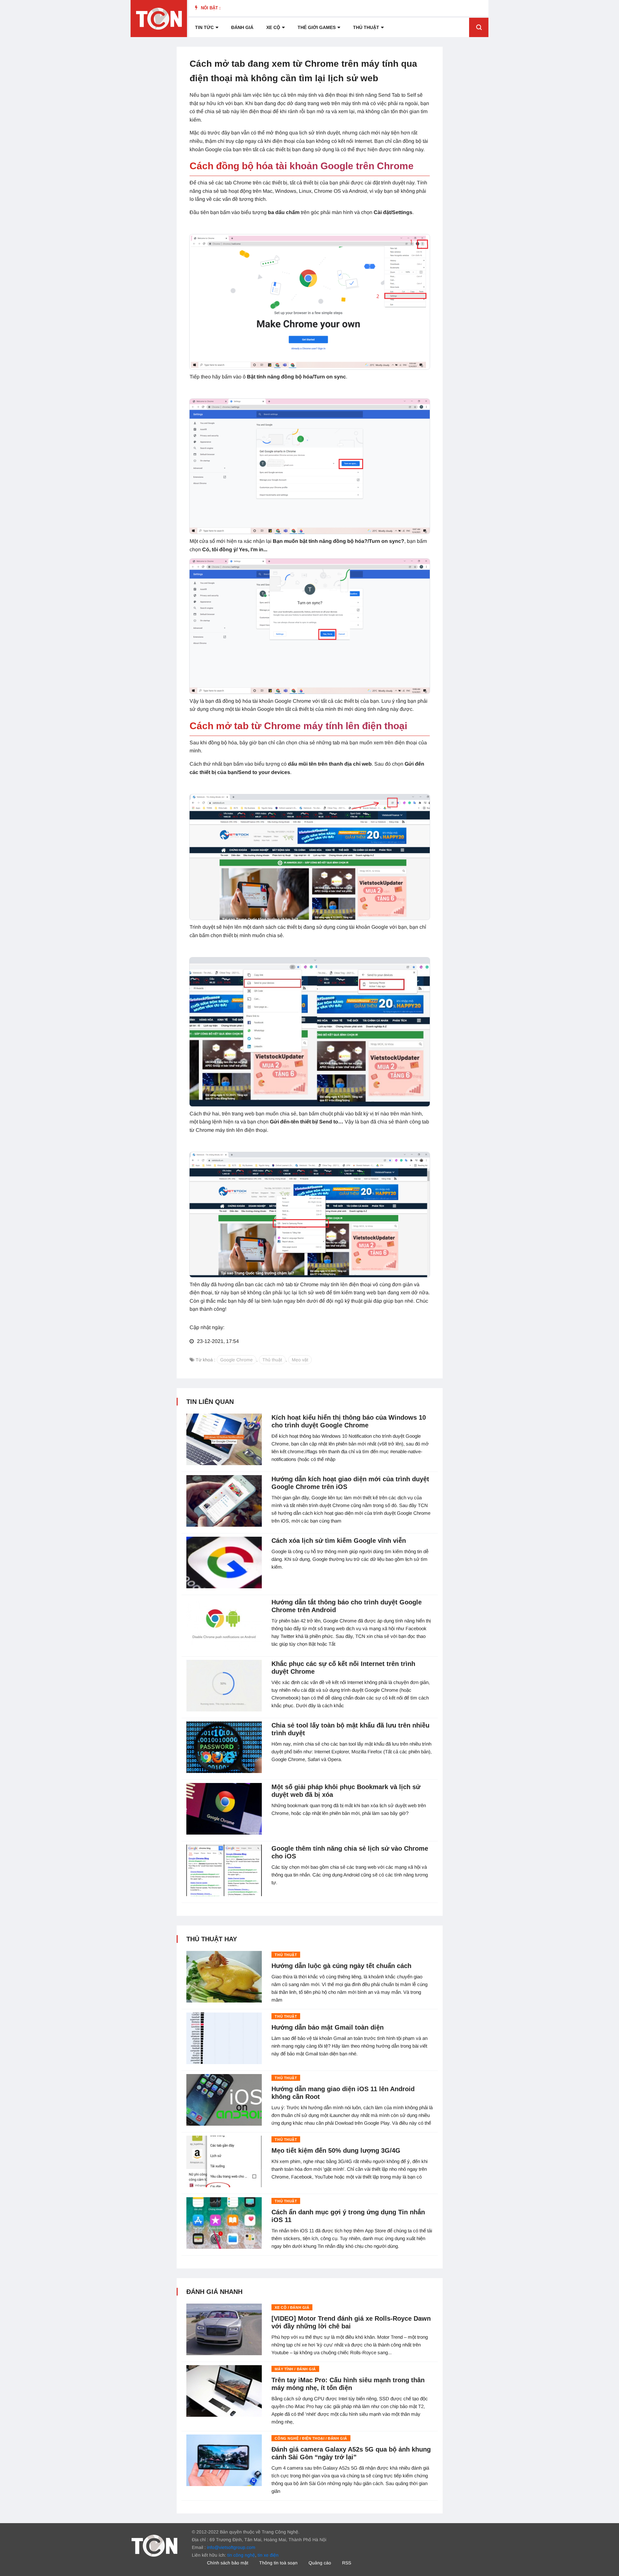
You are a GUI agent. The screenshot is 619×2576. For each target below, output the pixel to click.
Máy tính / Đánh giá (295, 2369)
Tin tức (204, 27)
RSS (347, 2563)
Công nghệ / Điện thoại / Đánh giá (311, 2438)
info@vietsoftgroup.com (231, 2547)
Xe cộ (273, 27)
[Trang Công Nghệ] (154, 2545)
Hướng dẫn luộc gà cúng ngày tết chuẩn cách (341, 1966)
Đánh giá (242, 27)
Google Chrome (236, 1360)
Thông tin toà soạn (278, 2563)
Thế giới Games (317, 27)
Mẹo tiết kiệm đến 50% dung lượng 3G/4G (336, 2150)
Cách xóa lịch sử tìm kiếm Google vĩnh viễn (339, 1541)
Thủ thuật (366, 27)
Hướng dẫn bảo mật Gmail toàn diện (328, 2027)
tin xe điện (268, 2555)
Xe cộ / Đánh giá (292, 2307)
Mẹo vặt (300, 1360)
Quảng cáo (320, 2563)
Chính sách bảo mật (228, 2563)
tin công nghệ (241, 2555)
